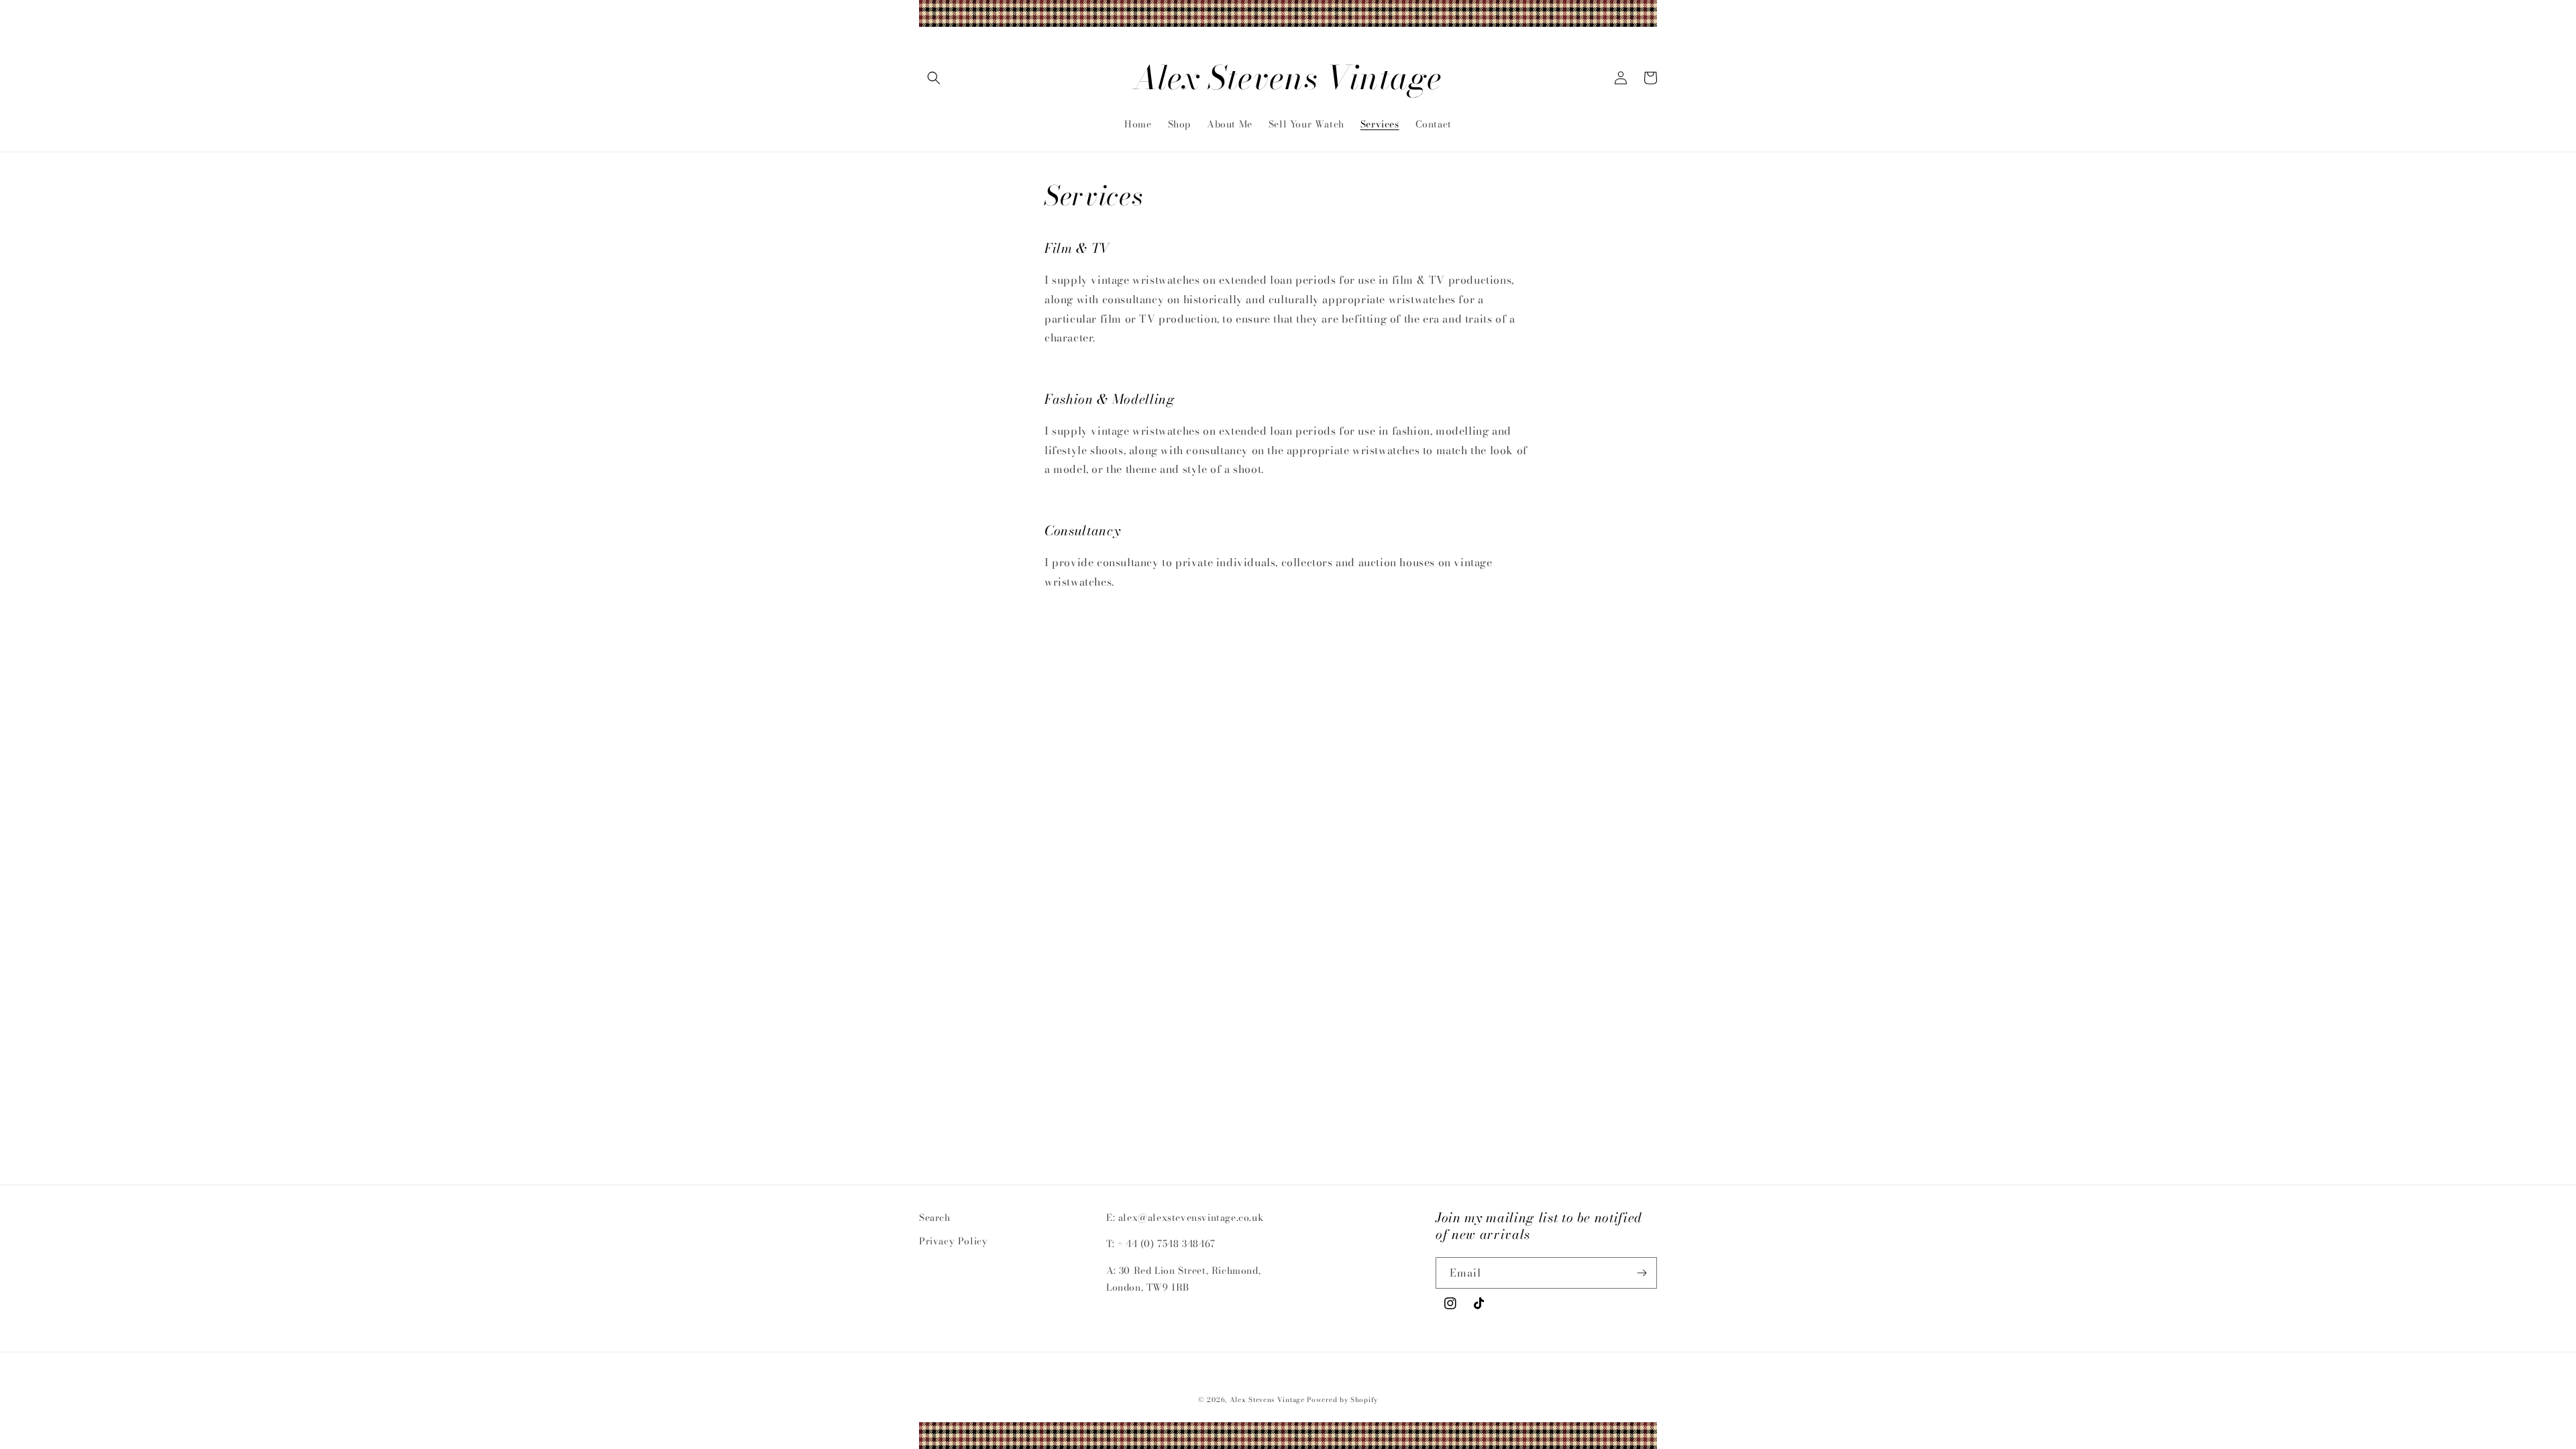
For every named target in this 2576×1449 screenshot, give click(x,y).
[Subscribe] (1642, 1273)
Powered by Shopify (1342, 1400)
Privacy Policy (953, 1241)
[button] (934, 78)
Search (935, 1218)
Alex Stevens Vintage (1267, 1400)
